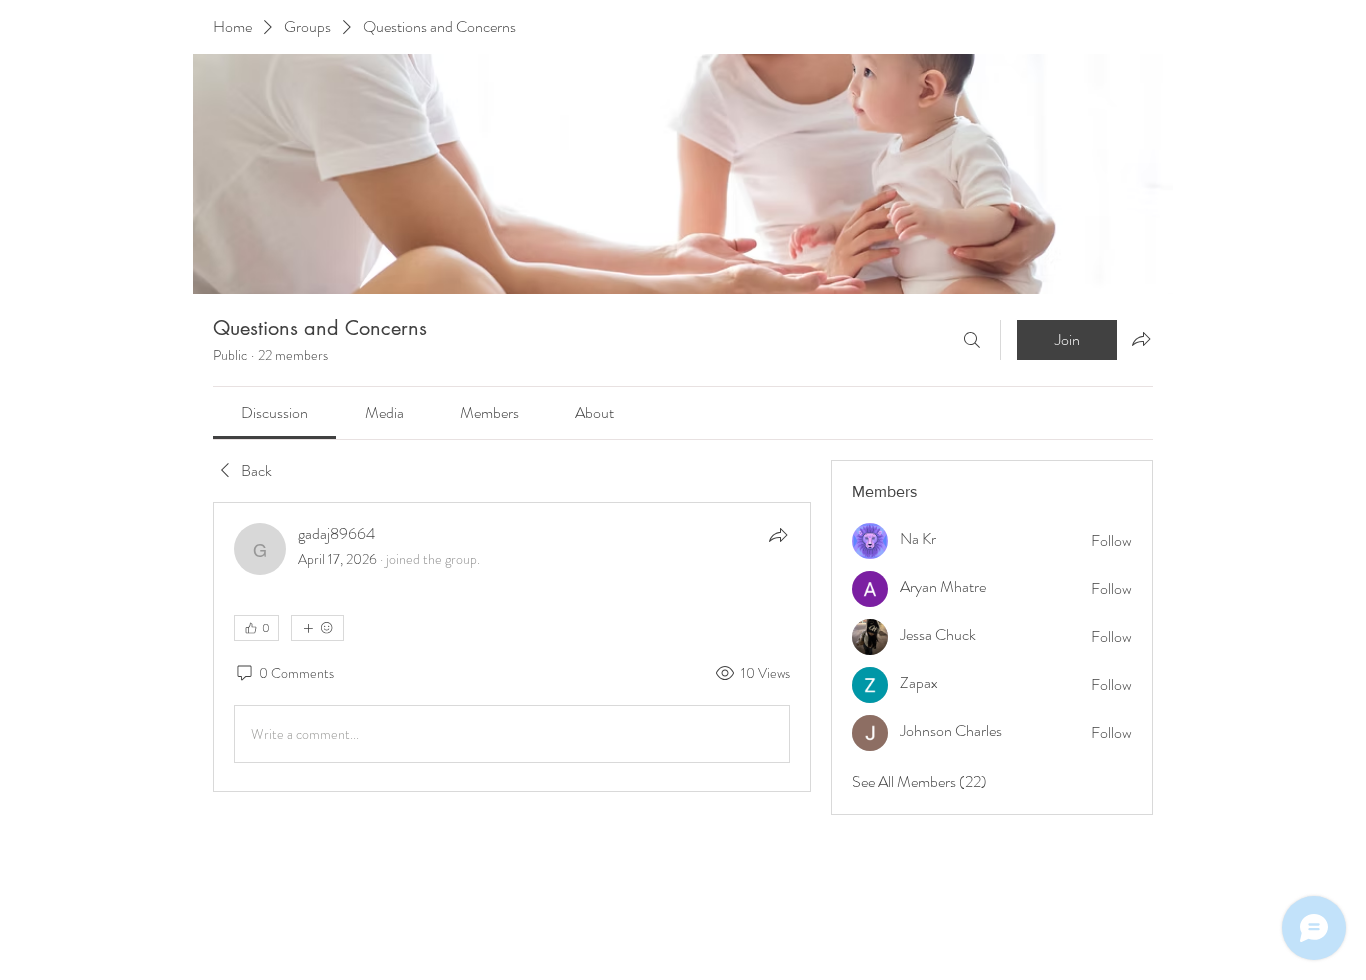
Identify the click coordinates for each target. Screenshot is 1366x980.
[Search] (972, 340)
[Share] (778, 535)
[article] (512, 647)
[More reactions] (317, 628)
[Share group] (1141, 339)
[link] (274, 412)
